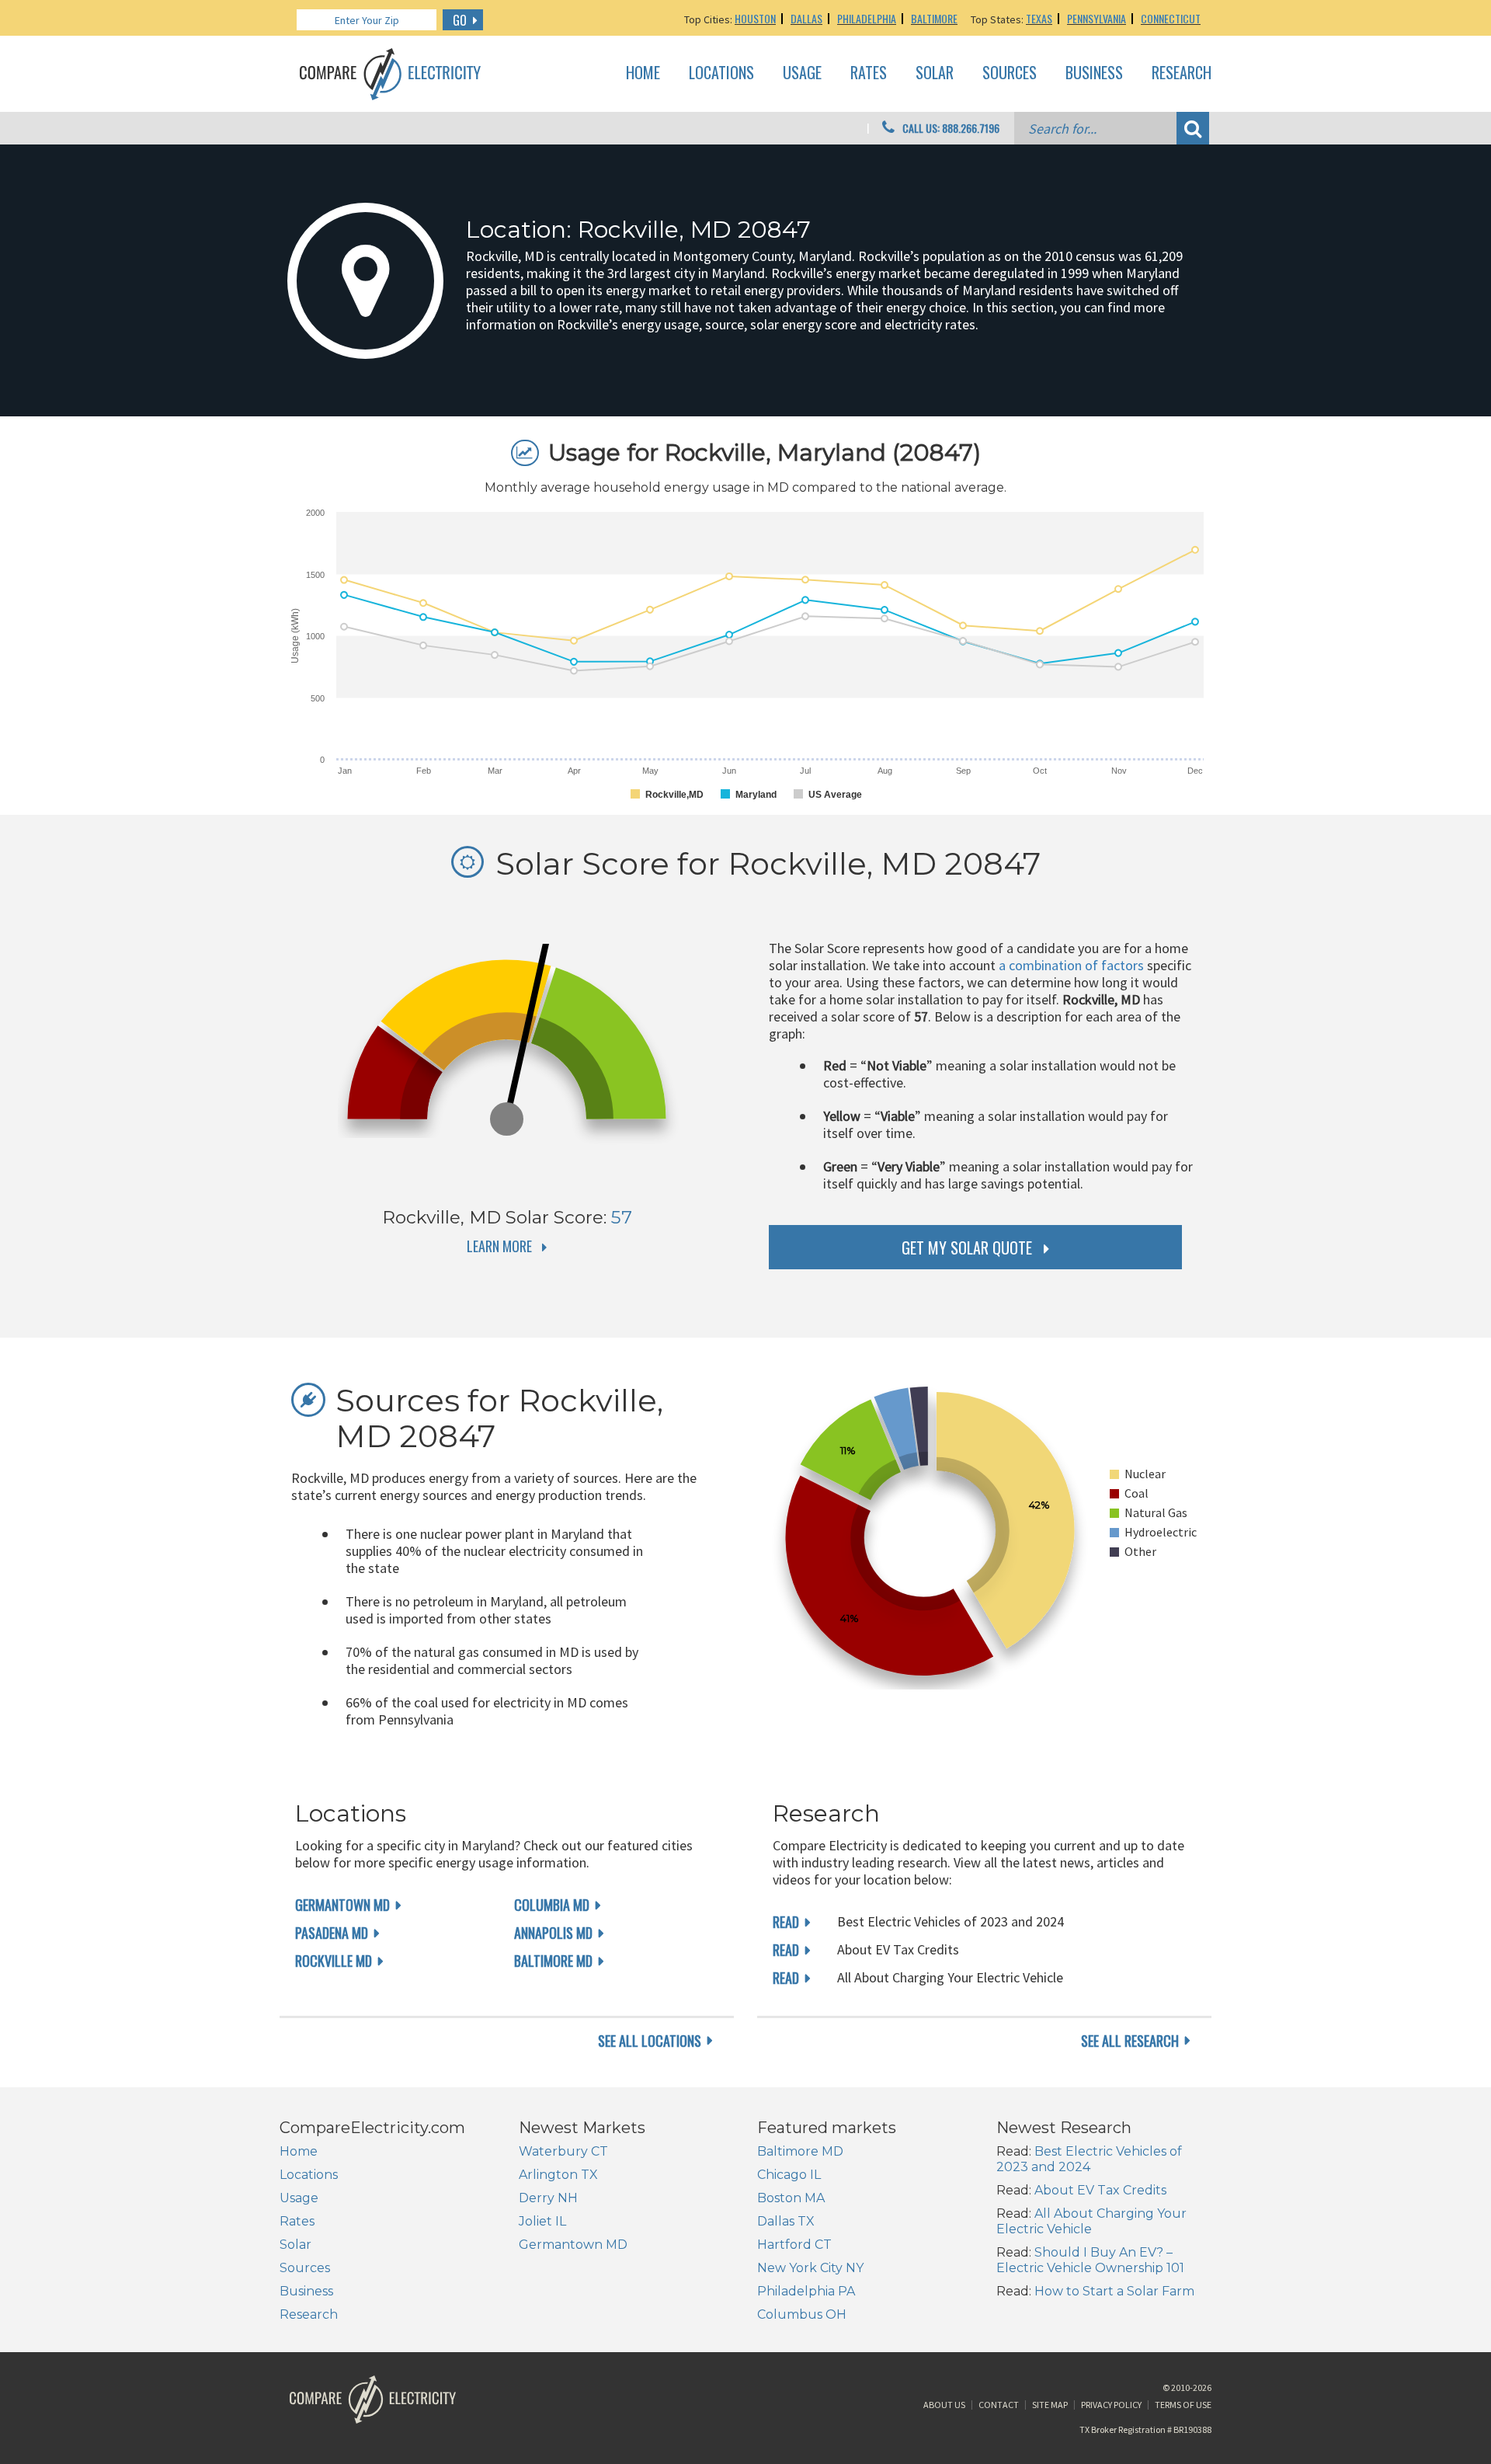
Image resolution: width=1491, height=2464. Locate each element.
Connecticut (1171, 18)
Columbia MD (552, 1905)
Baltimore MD (553, 1961)
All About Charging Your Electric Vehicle (1091, 2221)
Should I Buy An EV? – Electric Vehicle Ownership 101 (1090, 2260)
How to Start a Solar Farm (1114, 2291)
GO (460, 20)
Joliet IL (542, 2221)
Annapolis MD (553, 1933)
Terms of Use (1183, 2405)
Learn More (499, 1246)
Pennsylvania (1097, 18)
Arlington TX (558, 2175)
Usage (802, 73)
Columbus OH (802, 2314)
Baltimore (934, 18)
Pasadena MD (332, 1933)
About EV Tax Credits (1100, 2190)
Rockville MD (334, 1961)
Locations (721, 73)
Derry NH (548, 2198)
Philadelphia (867, 18)
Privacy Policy (1111, 2405)
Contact (999, 2405)
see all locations (650, 2041)
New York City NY (810, 2268)
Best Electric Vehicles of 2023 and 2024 (1089, 2159)
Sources (1010, 73)
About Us (944, 2405)
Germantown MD (342, 1905)
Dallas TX (786, 2221)
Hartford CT (794, 2245)
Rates (869, 73)
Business (1094, 73)
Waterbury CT (563, 2151)
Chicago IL (789, 2175)
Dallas (806, 18)
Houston (755, 18)
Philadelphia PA (806, 2291)
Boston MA (791, 2198)
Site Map (1050, 2405)
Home (643, 73)
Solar (935, 73)
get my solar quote (967, 1248)
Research (1182, 73)
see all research (1130, 2041)
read (786, 1922)
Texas (1039, 18)
